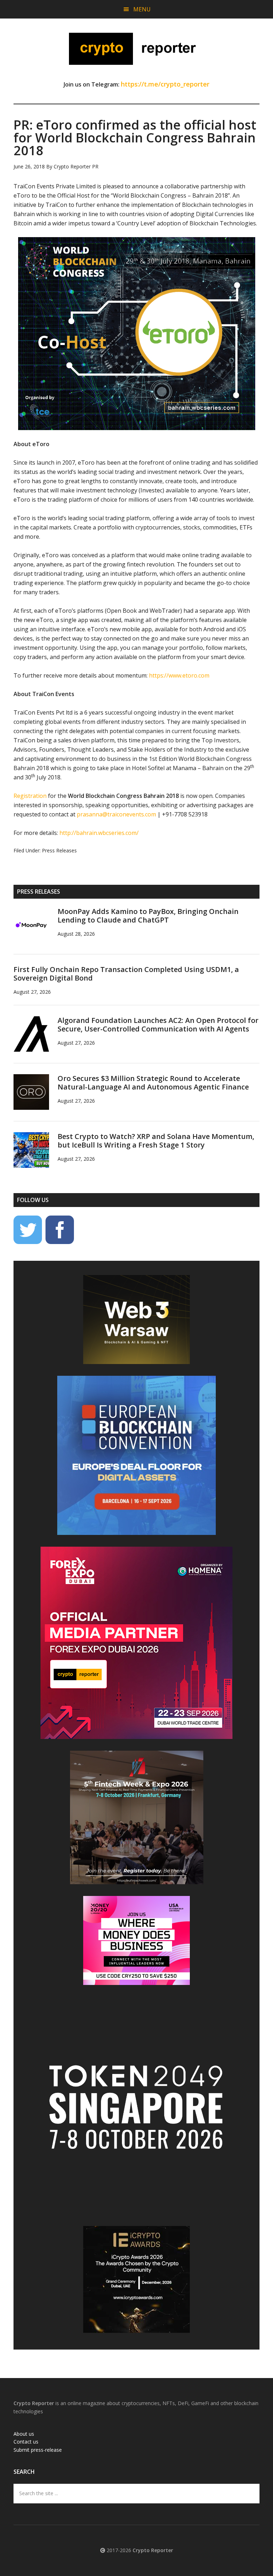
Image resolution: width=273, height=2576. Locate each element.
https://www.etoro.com (179, 675)
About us (24, 2434)
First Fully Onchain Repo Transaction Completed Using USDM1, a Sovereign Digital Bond (126, 974)
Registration (30, 796)
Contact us (26, 2442)
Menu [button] (142, 9)
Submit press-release (38, 2450)
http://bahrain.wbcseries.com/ (99, 833)
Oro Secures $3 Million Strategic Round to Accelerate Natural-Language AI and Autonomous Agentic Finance (153, 1083)
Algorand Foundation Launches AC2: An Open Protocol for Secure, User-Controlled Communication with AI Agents (158, 1025)
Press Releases (59, 850)
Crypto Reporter (136, 49)
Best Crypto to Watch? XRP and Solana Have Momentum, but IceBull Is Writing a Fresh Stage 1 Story (156, 1141)
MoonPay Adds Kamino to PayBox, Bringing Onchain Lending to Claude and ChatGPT (148, 916)
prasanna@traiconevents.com (116, 814)
